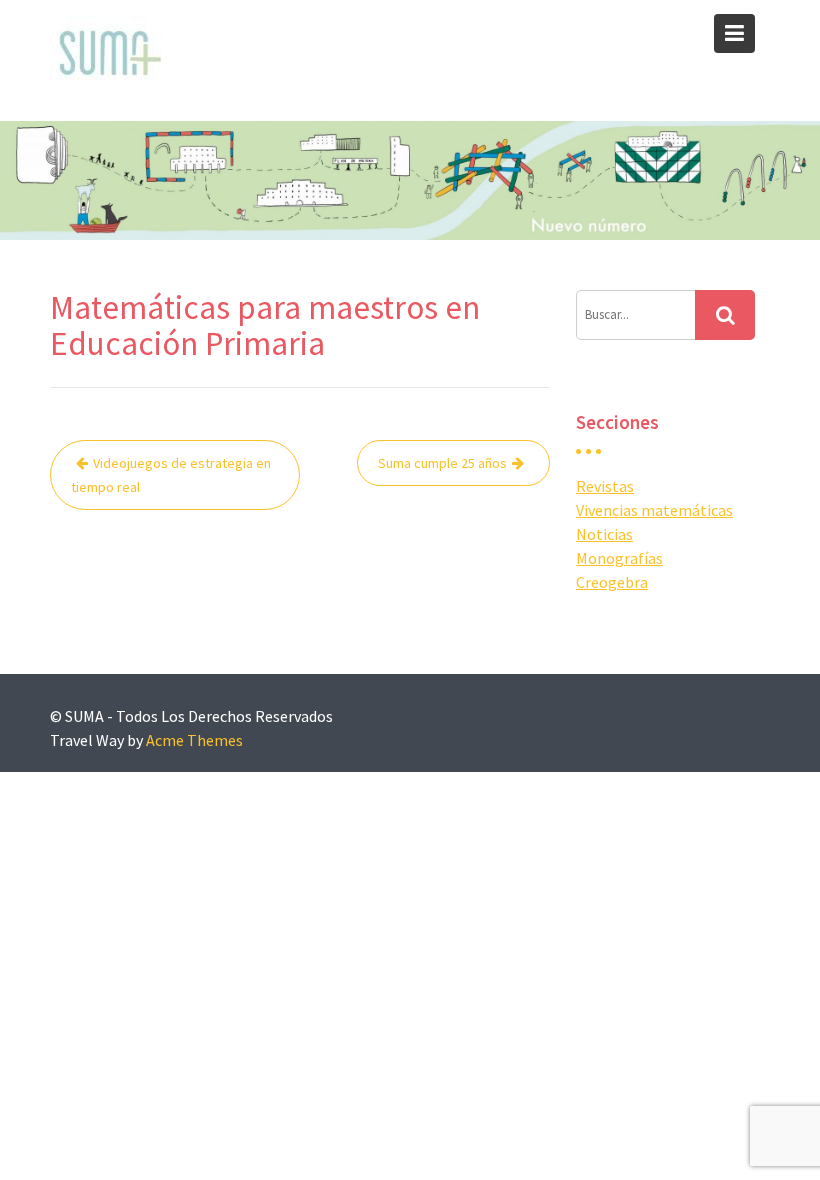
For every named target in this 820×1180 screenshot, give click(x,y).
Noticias (604, 534)
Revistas (605, 486)
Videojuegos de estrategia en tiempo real (171, 475)
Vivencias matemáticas (654, 510)
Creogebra (612, 582)
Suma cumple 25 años (442, 463)
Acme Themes (194, 740)
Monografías (619, 558)
